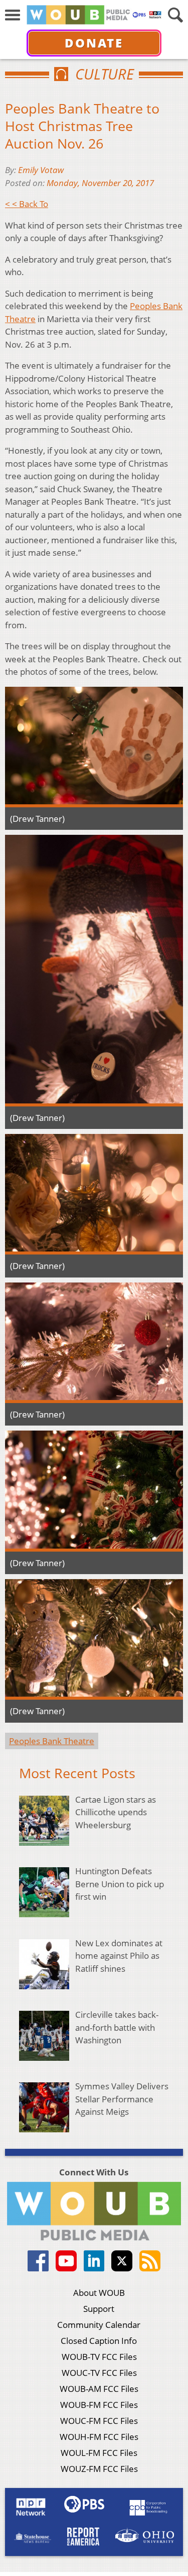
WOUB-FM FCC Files (99, 2405)
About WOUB (99, 2293)
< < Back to (27, 204)
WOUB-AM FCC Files (99, 2389)
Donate (94, 43)
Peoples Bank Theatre (52, 1741)
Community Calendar (99, 2325)
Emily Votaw (41, 170)
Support (99, 2309)
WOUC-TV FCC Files (99, 2373)
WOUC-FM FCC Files (99, 2421)
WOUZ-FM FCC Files (99, 2469)
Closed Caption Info (99, 2341)
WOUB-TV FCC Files (99, 2357)
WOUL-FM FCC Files (99, 2453)
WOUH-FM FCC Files (99, 2437)
